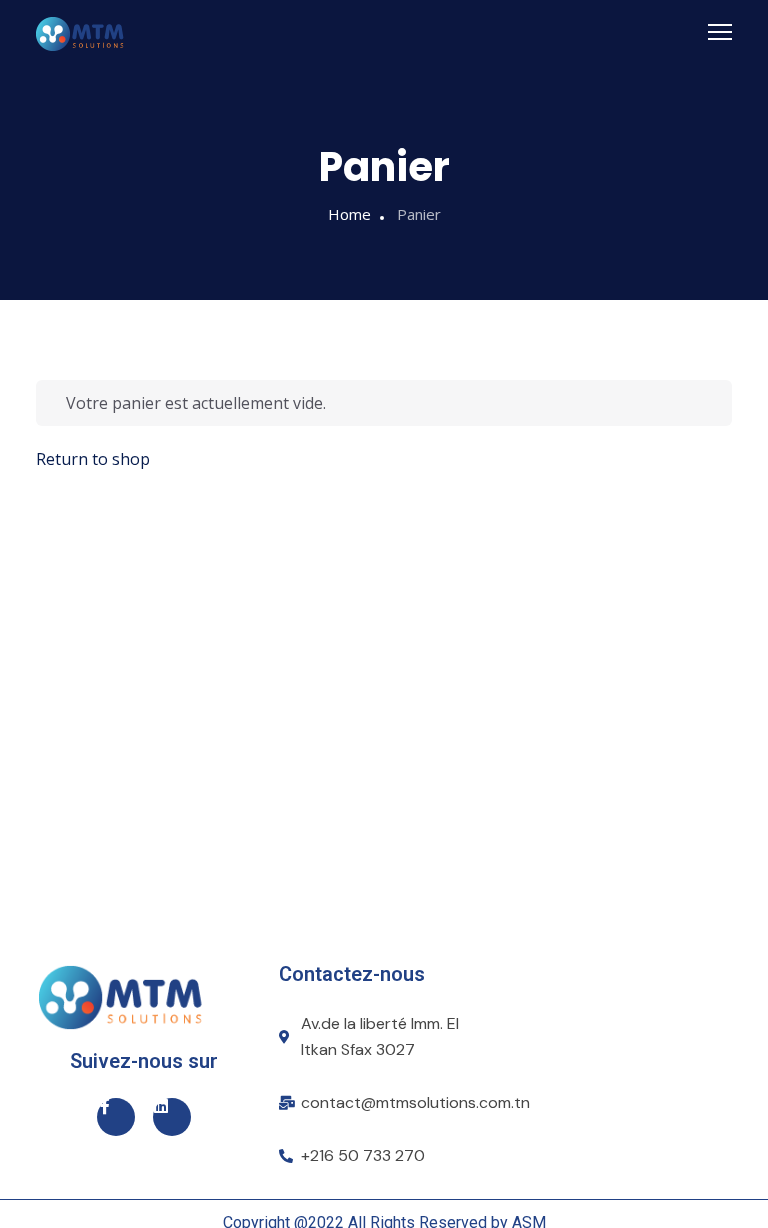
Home (349, 214)
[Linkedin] (172, 1117)
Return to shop (93, 459)
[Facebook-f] (116, 1117)
